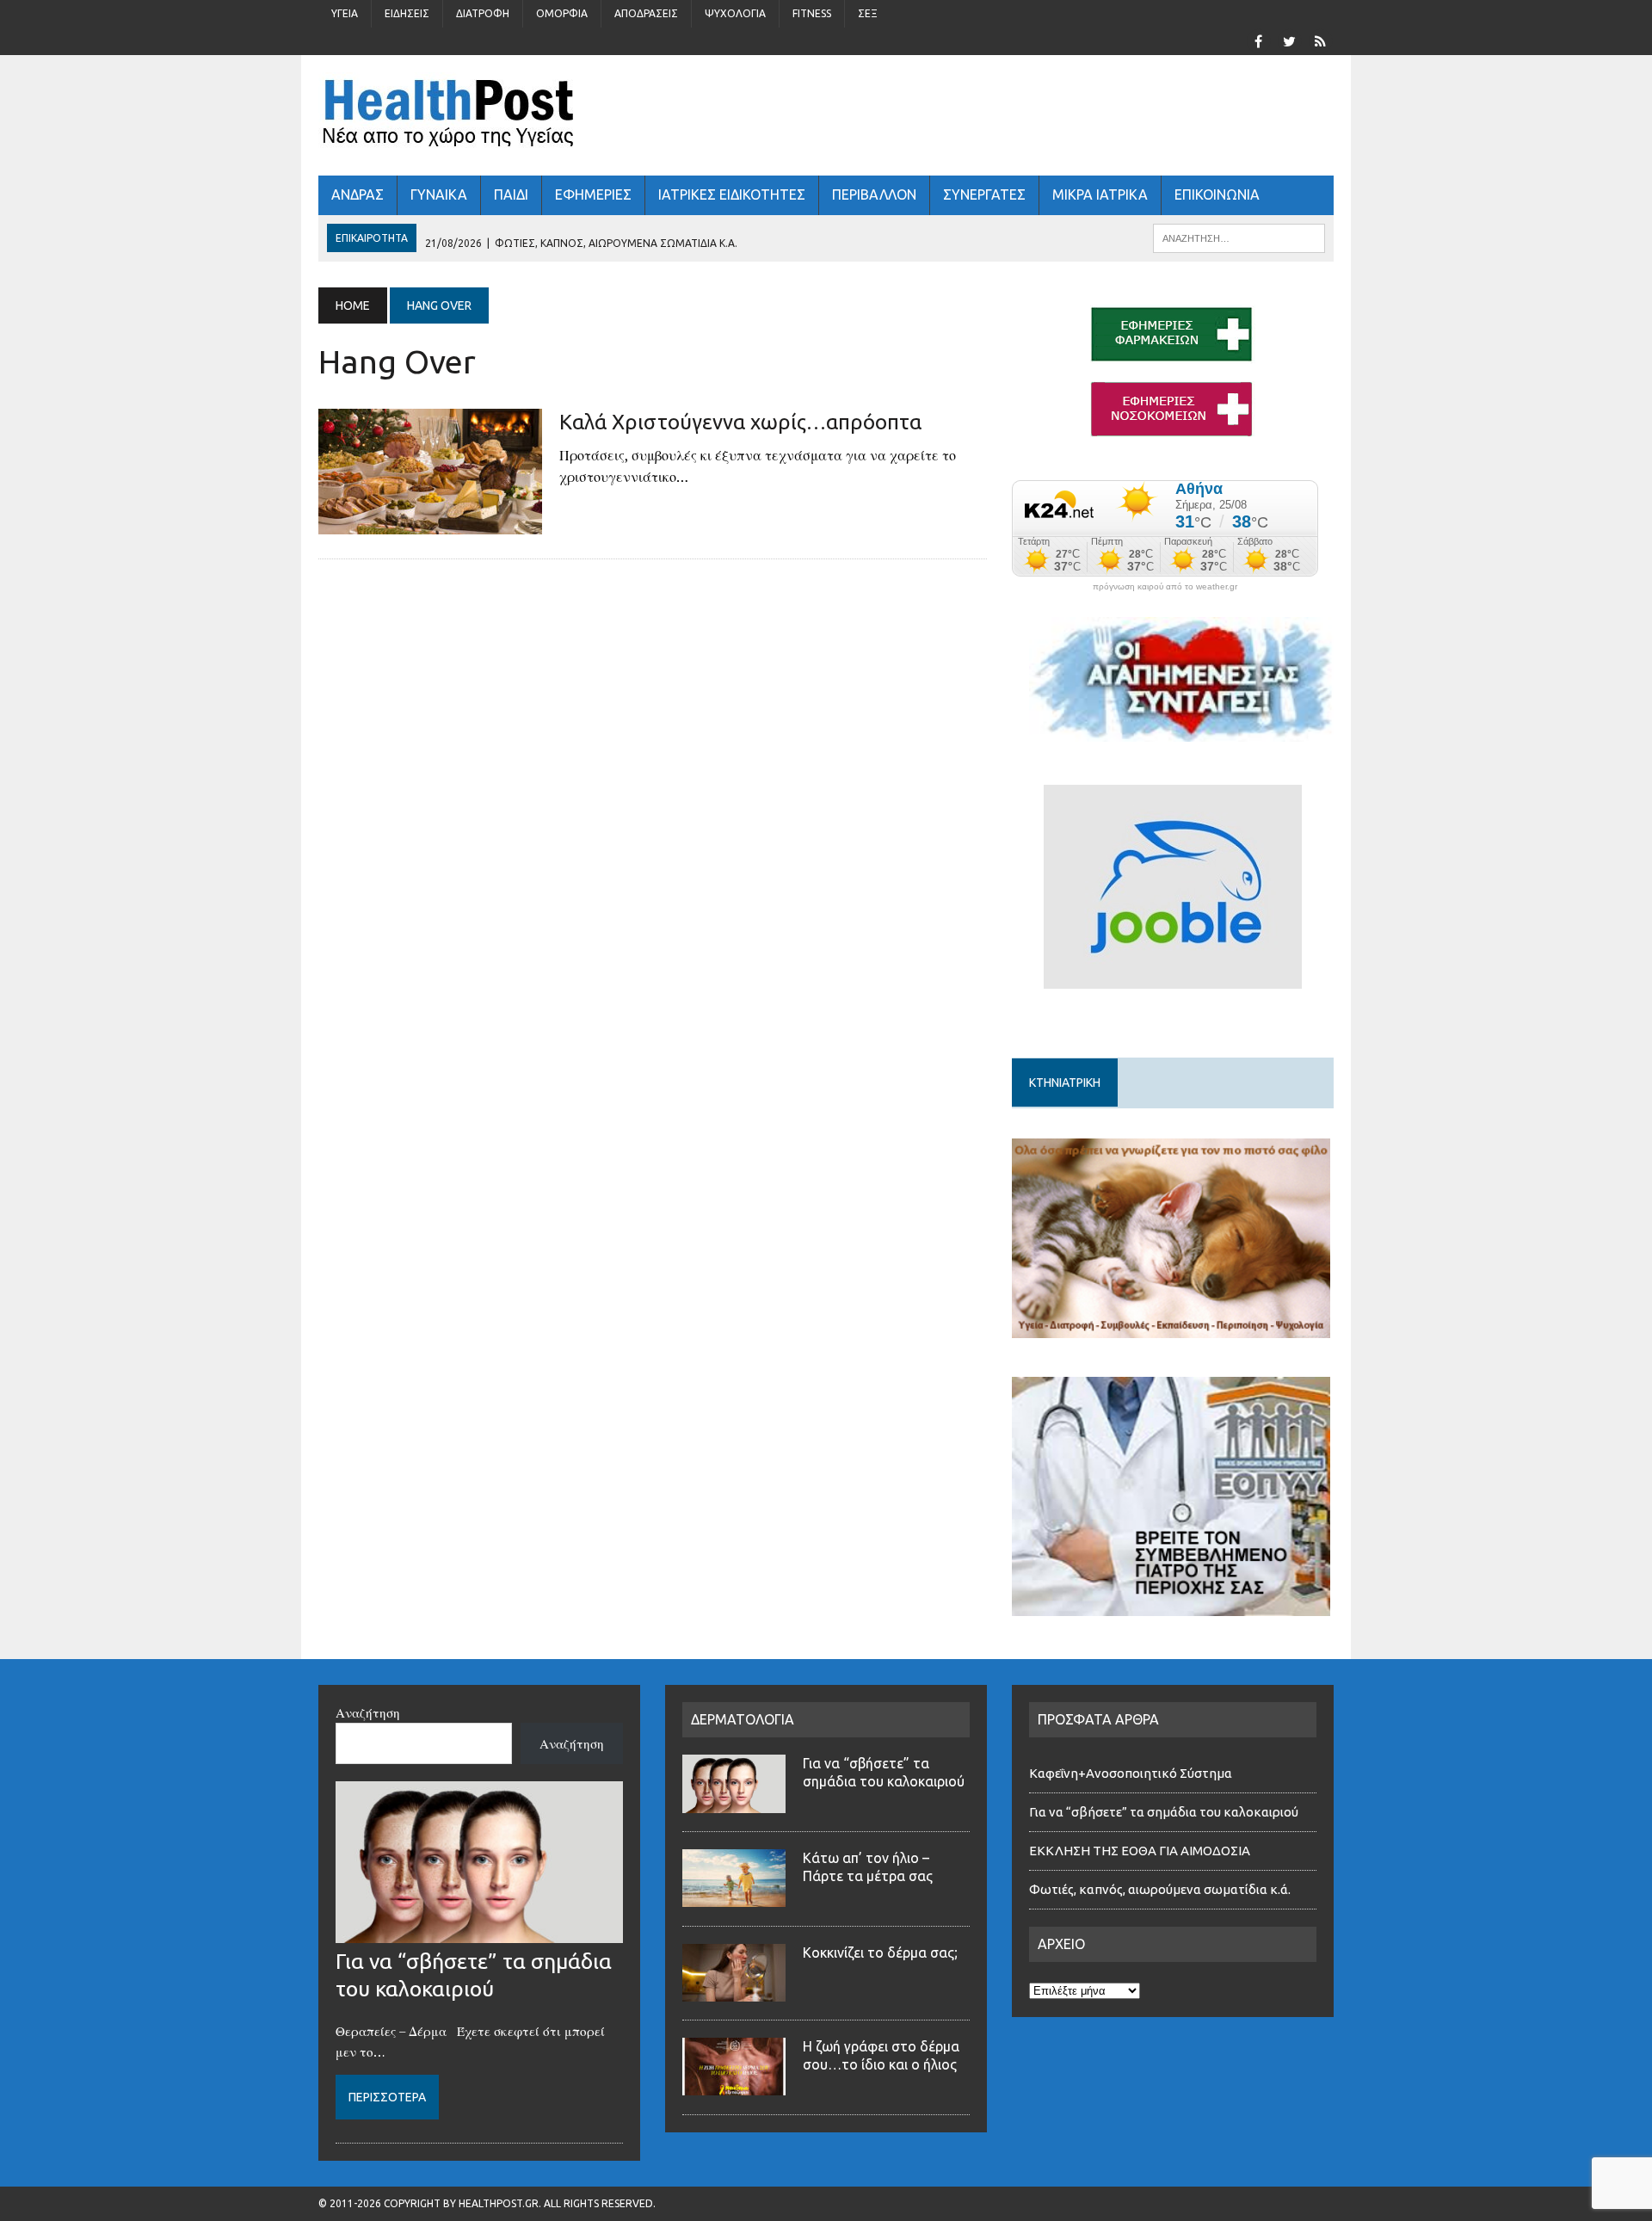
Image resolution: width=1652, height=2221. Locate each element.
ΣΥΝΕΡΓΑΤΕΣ (984, 194)
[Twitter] (1289, 40)
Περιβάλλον (874, 194)
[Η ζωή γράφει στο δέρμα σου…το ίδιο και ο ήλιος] (734, 2085)
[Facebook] (1258, 40)
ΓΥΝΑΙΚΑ (439, 194)
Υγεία (345, 13)
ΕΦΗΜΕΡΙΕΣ (593, 194)
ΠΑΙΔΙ (511, 194)
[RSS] (1320, 40)
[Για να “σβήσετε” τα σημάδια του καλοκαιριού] (479, 1933)
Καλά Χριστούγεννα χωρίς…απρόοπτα (740, 422)
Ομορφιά (562, 13)
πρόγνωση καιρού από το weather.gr (1165, 587)
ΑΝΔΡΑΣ (358, 194)
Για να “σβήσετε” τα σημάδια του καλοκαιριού (1164, 1812)
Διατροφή (483, 13)
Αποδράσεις (646, 13)
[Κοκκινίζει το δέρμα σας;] (734, 1991)
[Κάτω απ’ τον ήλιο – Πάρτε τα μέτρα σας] (734, 1897)
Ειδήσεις (407, 13)
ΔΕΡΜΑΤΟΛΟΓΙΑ (743, 1719)
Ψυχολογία (735, 13)
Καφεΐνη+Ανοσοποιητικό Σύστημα (1131, 1773)
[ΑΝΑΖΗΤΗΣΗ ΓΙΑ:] (1239, 237)
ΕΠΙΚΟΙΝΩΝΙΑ (1217, 194)
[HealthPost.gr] (826, 115)
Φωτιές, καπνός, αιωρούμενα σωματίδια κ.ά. (1160, 1889)
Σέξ (868, 13)
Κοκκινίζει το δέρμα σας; (884, 1953)
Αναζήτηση (368, 1712)
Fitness (812, 13)
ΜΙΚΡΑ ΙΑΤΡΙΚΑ (1100, 194)
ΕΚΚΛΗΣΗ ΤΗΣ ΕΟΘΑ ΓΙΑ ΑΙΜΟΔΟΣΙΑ (1140, 1851)
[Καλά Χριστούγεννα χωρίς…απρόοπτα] (430, 523)
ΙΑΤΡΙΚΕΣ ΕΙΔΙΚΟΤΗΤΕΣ (732, 194)
